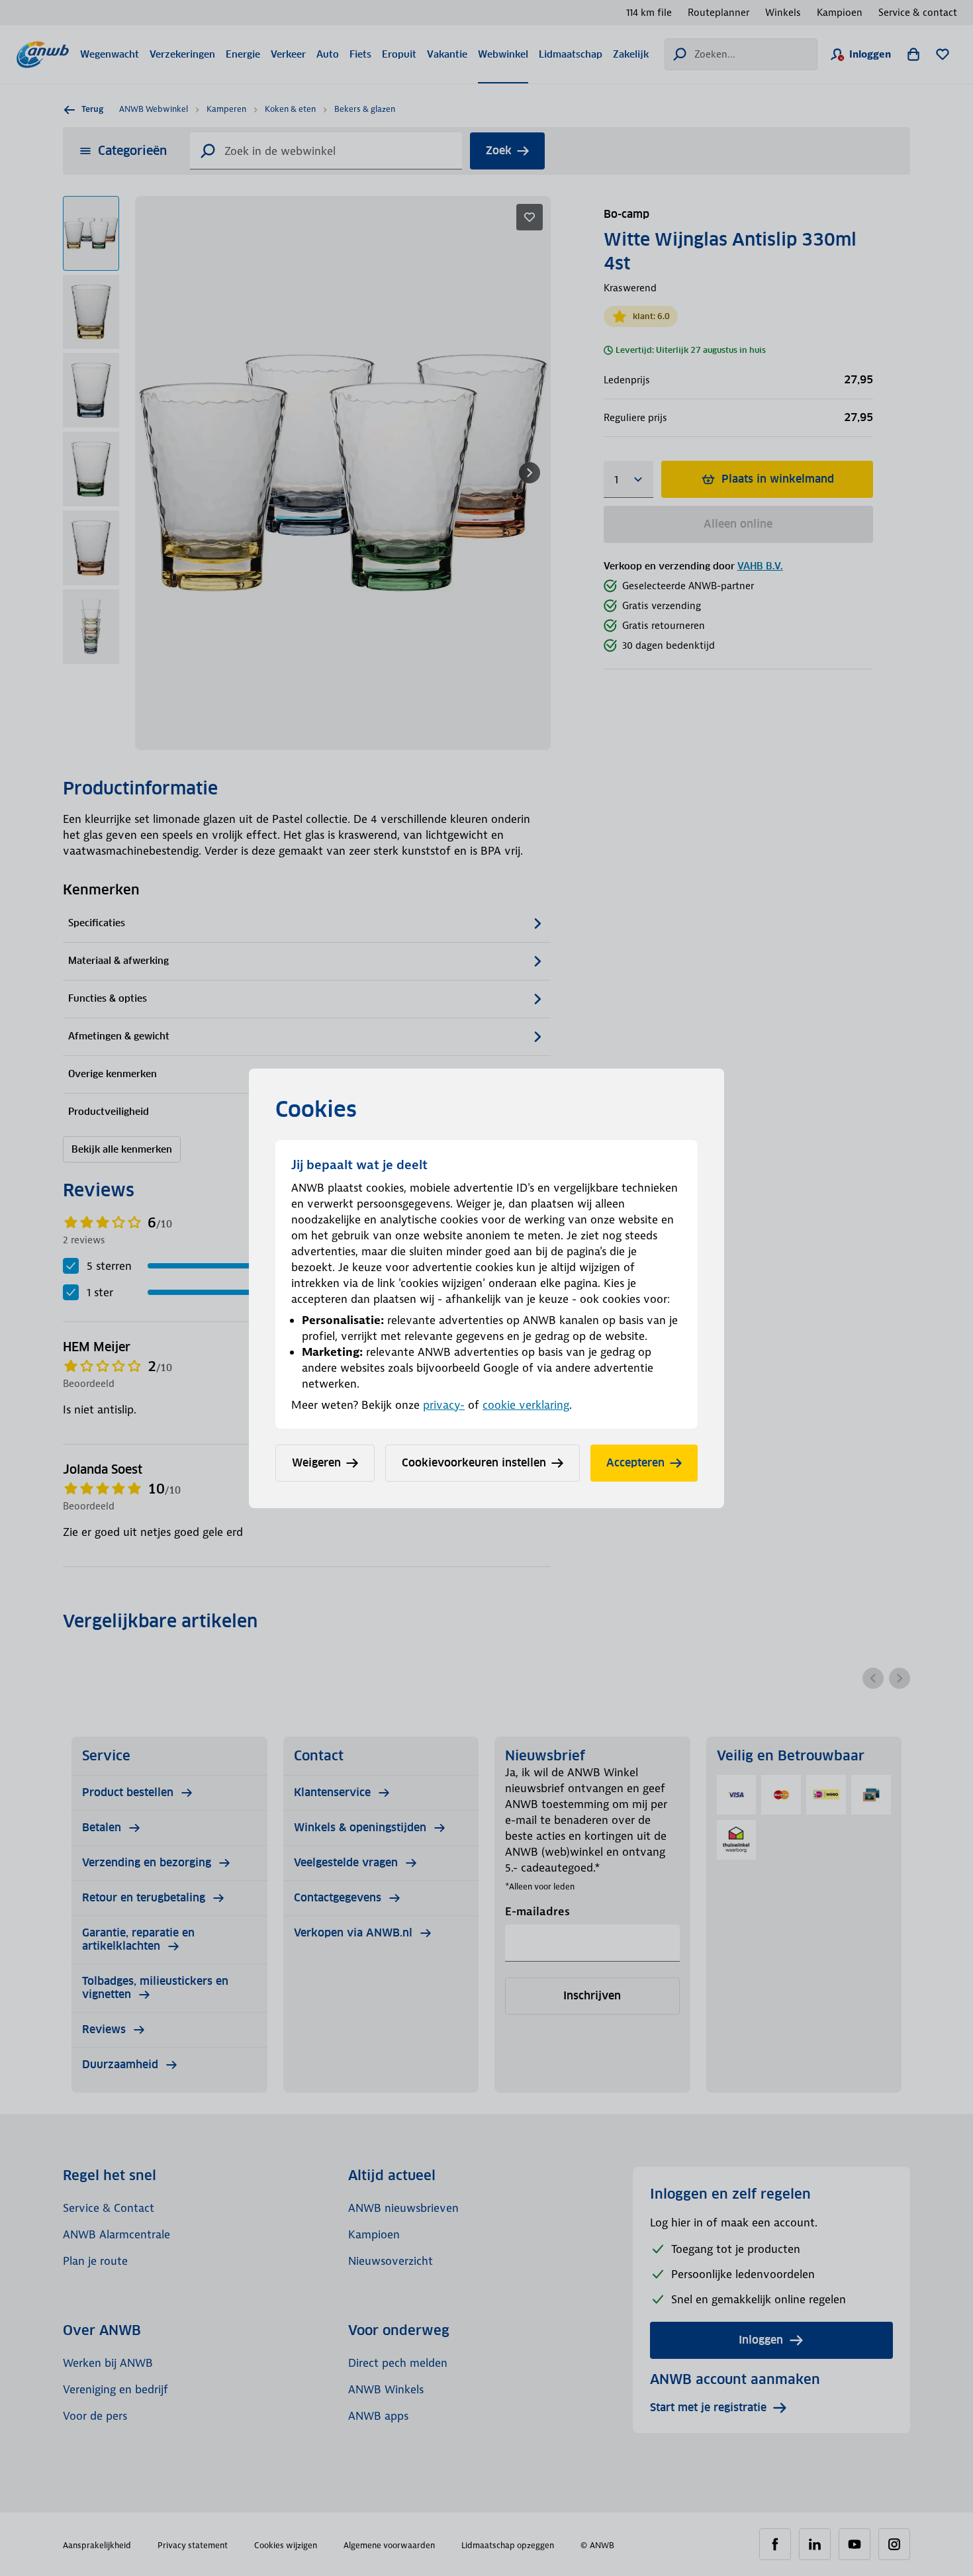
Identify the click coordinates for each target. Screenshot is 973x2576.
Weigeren (316, 1463)
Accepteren (635, 1463)
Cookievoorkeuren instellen (474, 1463)
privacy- (444, 1405)
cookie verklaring (526, 1405)
